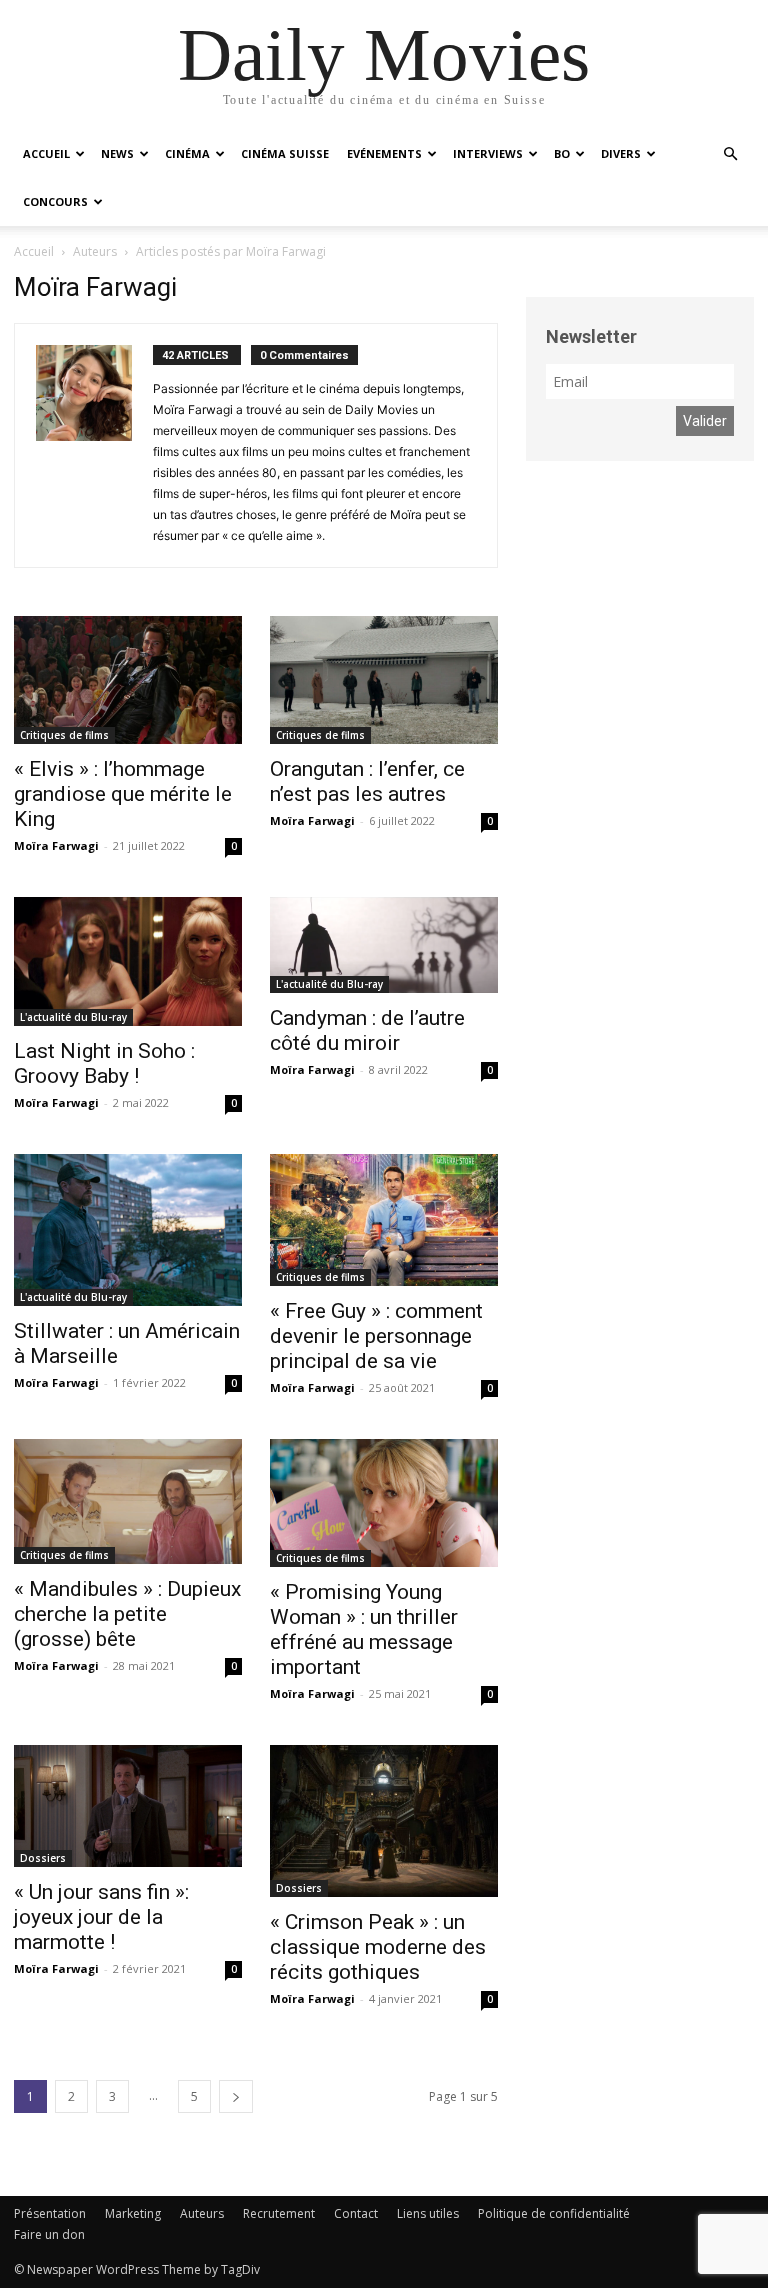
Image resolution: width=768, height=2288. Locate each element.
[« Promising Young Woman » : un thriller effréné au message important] (384, 1503)
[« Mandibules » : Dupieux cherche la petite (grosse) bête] (128, 1501)
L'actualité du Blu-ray (73, 1017)
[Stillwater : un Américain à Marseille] (128, 1230)
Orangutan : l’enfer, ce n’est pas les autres (367, 781)
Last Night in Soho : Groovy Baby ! (104, 1063)
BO (562, 153)
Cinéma (187, 153)
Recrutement (279, 2213)
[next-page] (236, 2096)
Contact (356, 2213)
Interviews (488, 153)
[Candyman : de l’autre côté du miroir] (384, 944)
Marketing (133, 2213)
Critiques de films (64, 735)
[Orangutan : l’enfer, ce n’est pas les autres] (384, 680)
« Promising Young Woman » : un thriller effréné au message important (364, 1629)
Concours (55, 201)
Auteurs (202, 2213)
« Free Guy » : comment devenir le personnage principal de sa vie (376, 1336)
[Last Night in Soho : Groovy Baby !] (128, 961)
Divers (621, 153)
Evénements (384, 153)
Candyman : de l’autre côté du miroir (367, 1030)
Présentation (50, 2213)
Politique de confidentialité (554, 2213)
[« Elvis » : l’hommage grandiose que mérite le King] (128, 680)
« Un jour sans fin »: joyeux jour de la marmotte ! (101, 1917)
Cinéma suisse (285, 153)
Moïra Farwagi (56, 845)
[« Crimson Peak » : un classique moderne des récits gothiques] (384, 1821)
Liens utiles (428, 2213)
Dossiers (43, 1858)
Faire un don (49, 2234)
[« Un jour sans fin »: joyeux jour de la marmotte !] (128, 1806)
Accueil (46, 153)
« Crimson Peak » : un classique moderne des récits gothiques (378, 1947)
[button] (730, 154)
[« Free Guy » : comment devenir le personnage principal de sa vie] (384, 1220)
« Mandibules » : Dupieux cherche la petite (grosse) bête (127, 1614)
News (117, 153)
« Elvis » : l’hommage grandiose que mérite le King (123, 794)
